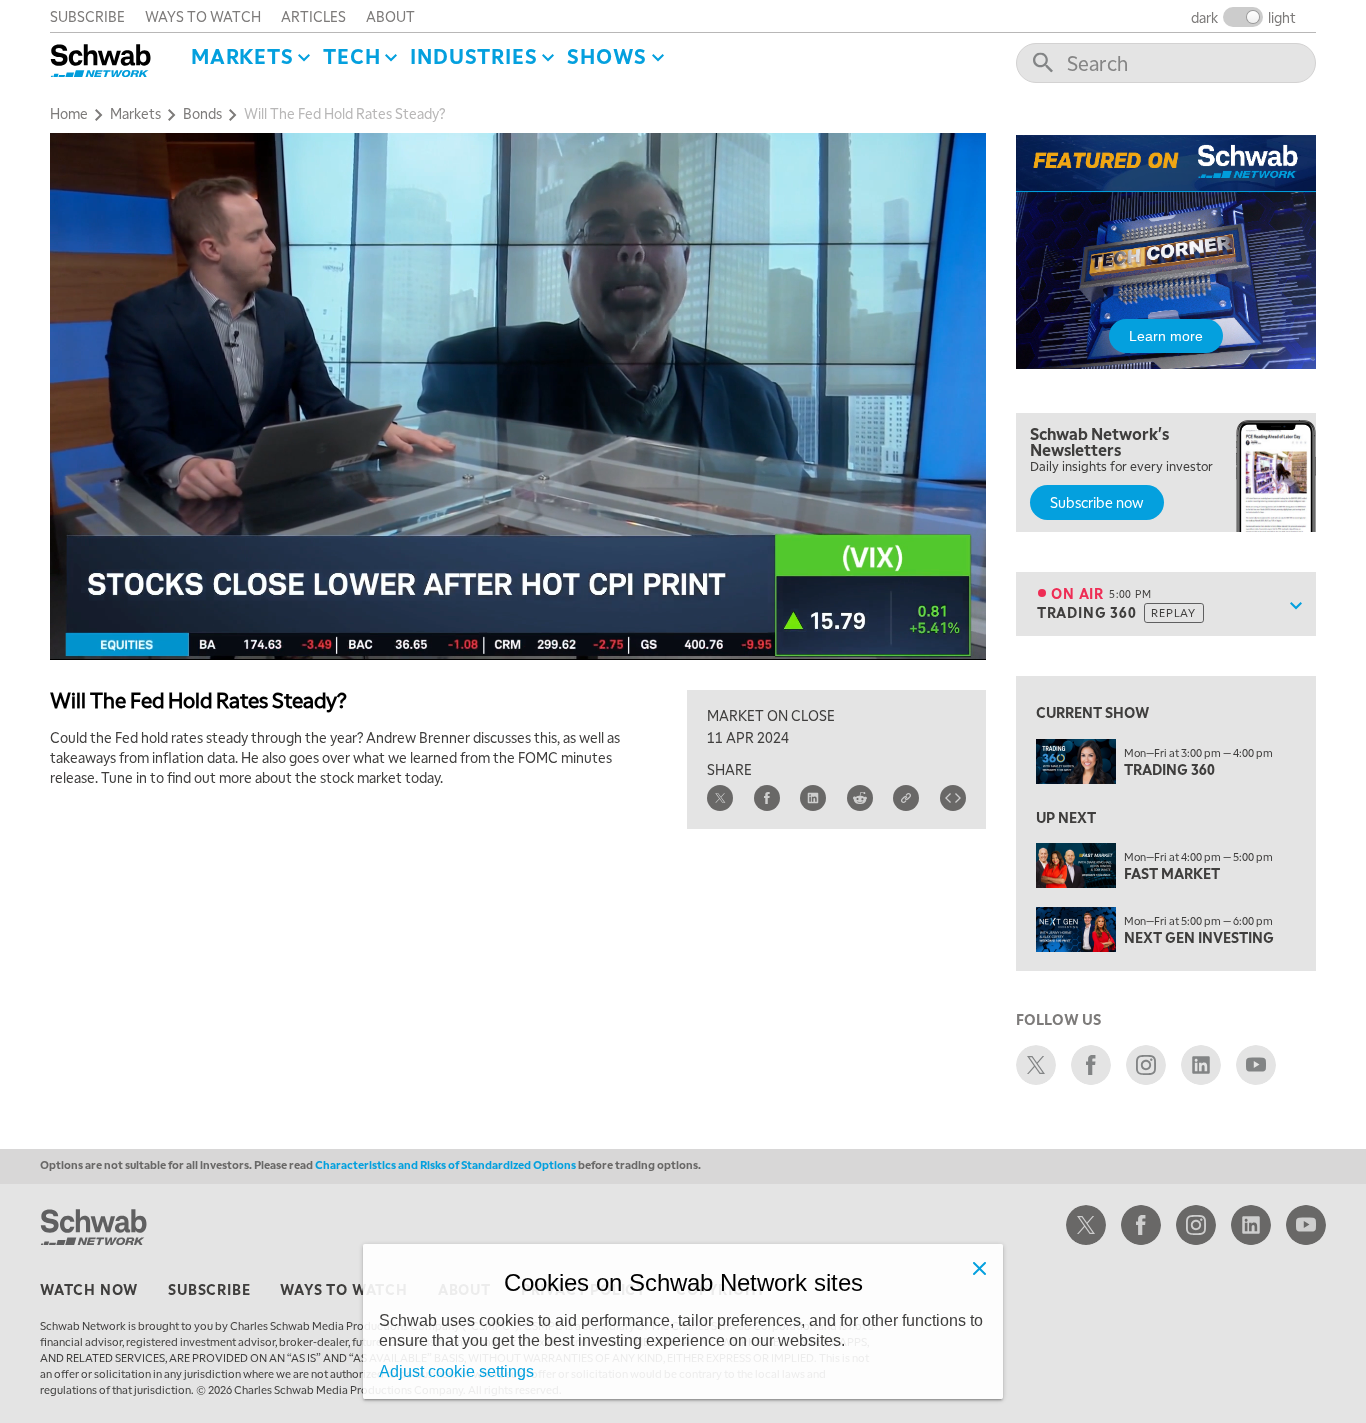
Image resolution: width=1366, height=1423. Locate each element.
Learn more (1166, 336)
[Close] (979, 1268)
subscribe (87, 16)
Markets (242, 56)
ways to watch (203, 16)
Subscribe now (1097, 502)
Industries (473, 56)
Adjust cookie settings (456, 1371)
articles (313, 16)
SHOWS (607, 56)
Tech (351, 56)
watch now (89, 1289)
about (390, 16)
